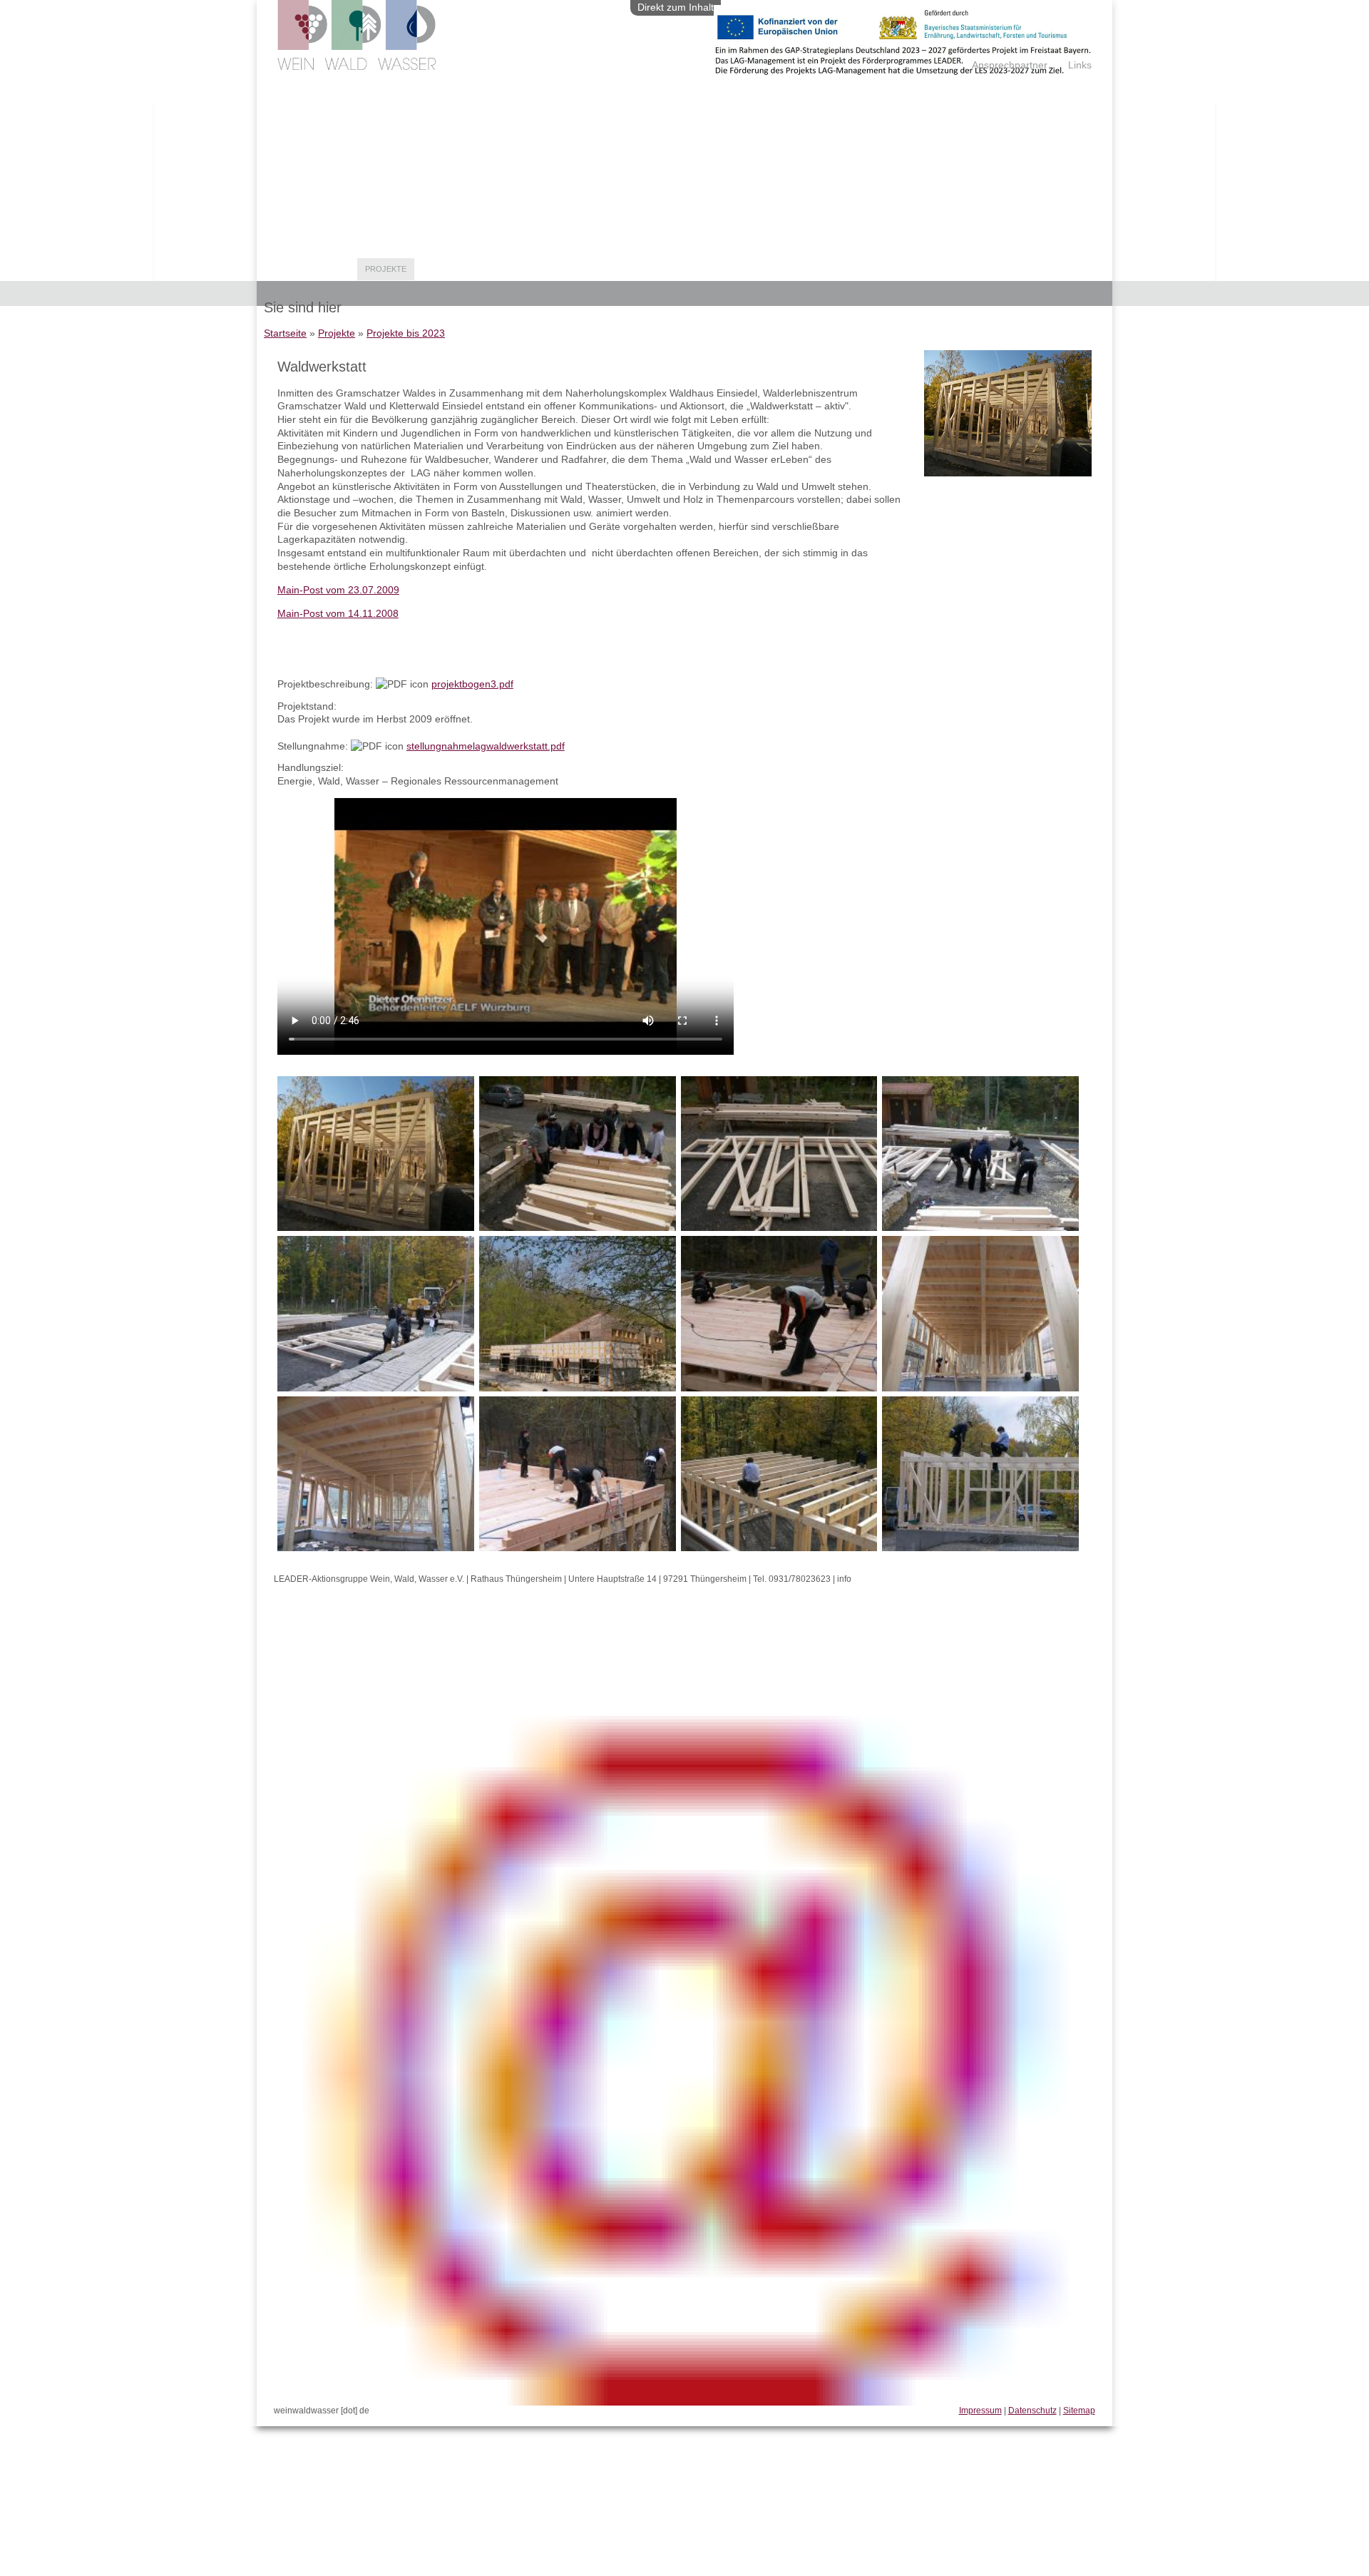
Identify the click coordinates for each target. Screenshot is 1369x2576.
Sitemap (1079, 2411)
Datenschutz (1032, 2411)
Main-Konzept (772, 269)
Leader (290, 269)
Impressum (980, 2411)
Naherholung (453, 269)
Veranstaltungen (538, 269)
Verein (335, 269)
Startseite (285, 333)
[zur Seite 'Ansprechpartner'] (903, 71)
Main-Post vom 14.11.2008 (338, 613)
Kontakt (708, 269)
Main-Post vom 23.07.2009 (338, 590)
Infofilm (611, 269)
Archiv (660, 269)
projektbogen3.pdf (472, 684)
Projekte (386, 269)
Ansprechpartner (1010, 65)
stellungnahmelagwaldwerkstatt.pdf (486, 746)
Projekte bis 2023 (406, 333)
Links (1080, 65)
